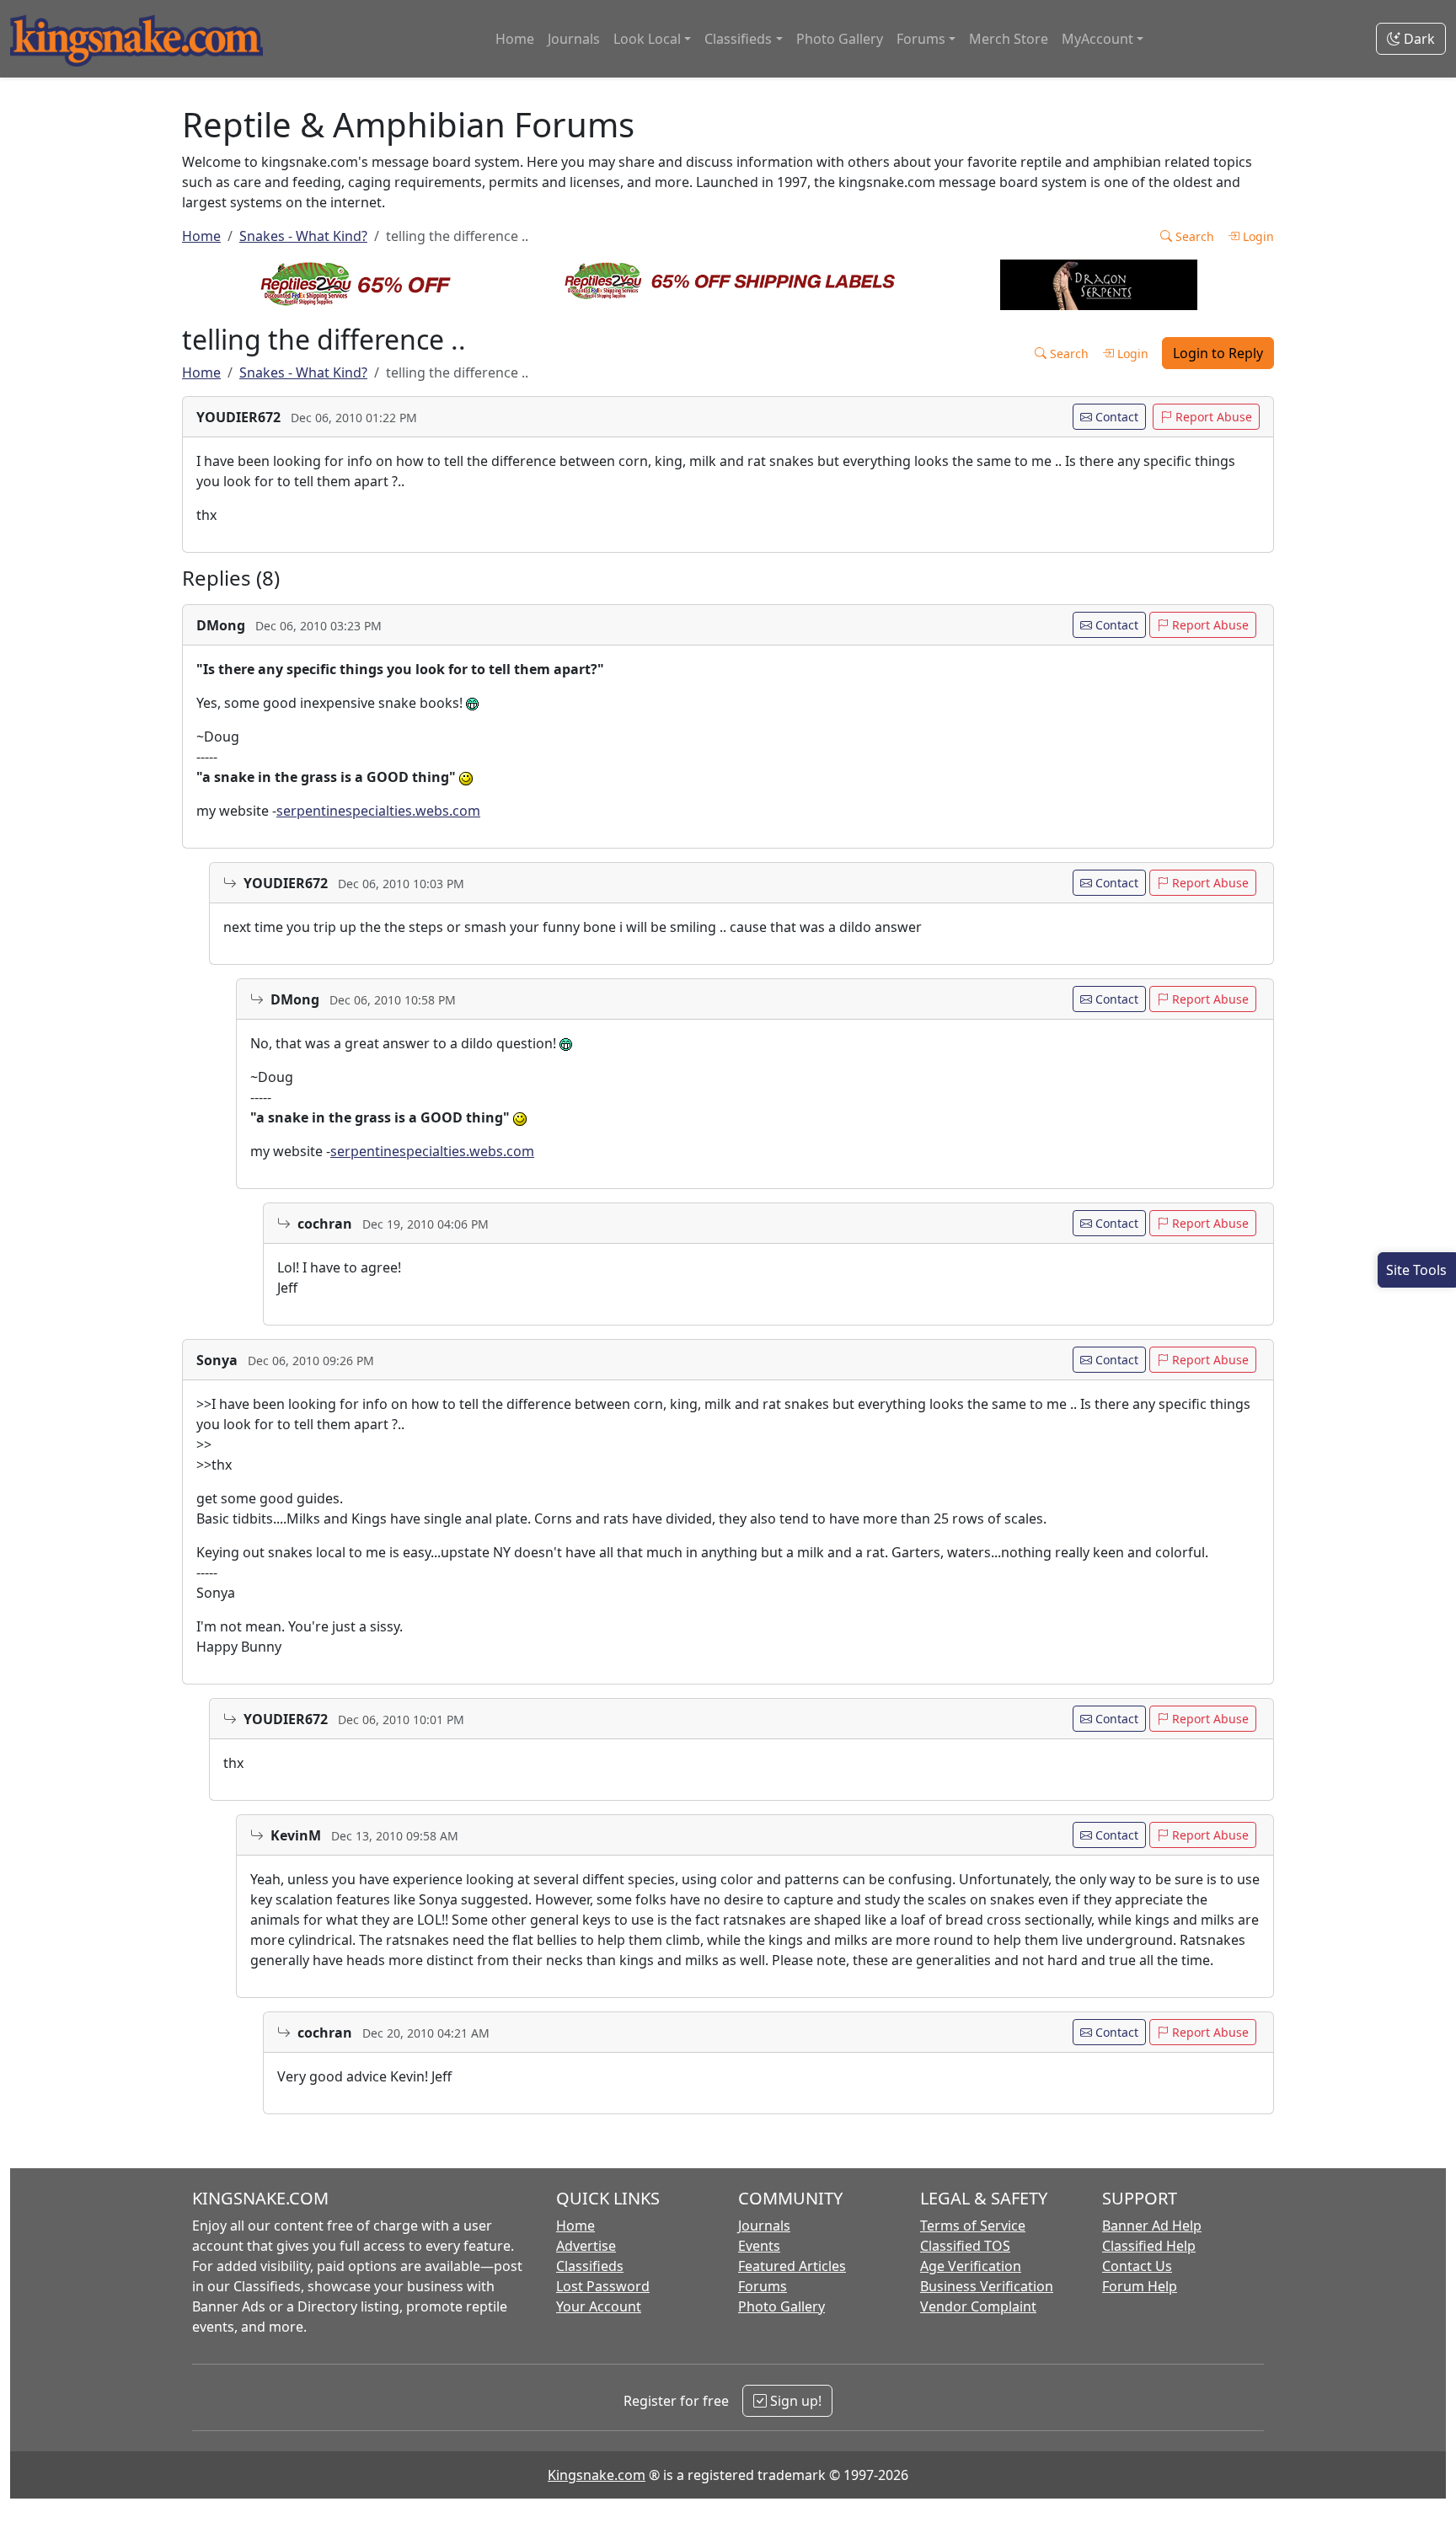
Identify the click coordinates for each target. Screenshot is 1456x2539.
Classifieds (590, 2266)
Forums (763, 2286)
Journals (574, 39)
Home (515, 39)
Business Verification (987, 2286)
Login (1257, 236)
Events (759, 2246)
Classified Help (1149, 2246)
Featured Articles (792, 2266)
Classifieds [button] (738, 39)
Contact (1115, 417)
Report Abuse (1212, 417)
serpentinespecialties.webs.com (378, 811)
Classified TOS (965, 2246)
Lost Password (603, 2286)
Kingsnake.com (597, 2475)
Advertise (586, 2246)
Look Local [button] (647, 39)
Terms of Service (973, 2226)
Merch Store (1009, 39)
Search (1193, 236)
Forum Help (1140, 2286)
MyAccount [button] (1097, 39)
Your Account (599, 2306)
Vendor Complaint (978, 2306)
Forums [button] (921, 39)
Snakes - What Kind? (303, 236)
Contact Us (1137, 2266)
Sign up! (794, 2401)
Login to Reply (1218, 353)
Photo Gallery (840, 39)
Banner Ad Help (1152, 2226)
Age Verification (971, 2266)
